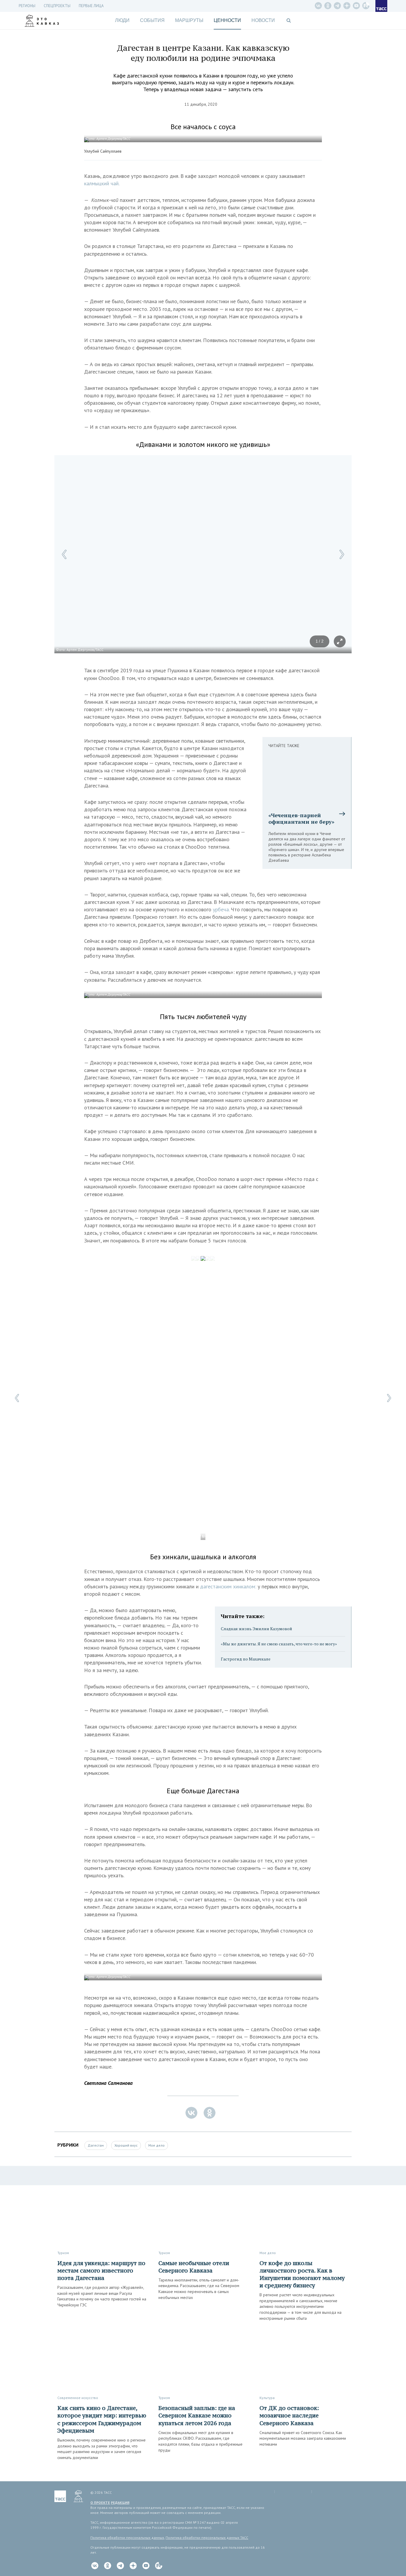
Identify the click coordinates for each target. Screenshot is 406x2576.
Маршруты (189, 20)
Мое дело (156, 2145)
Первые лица (91, 6)
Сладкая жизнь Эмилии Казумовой (256, 1629)
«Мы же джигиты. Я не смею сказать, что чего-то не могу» (279, 1644)
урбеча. (221, 909)
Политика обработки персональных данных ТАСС (207, 2538)
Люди (122, 20)
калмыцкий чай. (102, 183)
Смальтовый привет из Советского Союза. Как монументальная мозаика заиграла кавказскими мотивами (303, 2438)
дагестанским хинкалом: (228, 1586)
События (152, 20)
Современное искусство (78, 2398)
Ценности (227, 20)
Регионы (27, 6)
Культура (267, 2398)
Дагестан (96, 2145)
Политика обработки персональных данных (127, 2538)
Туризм (63, 2253)
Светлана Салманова (108, 2083)
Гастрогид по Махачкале (246, 1659)
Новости (263, 20)
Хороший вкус (126, 2145)
